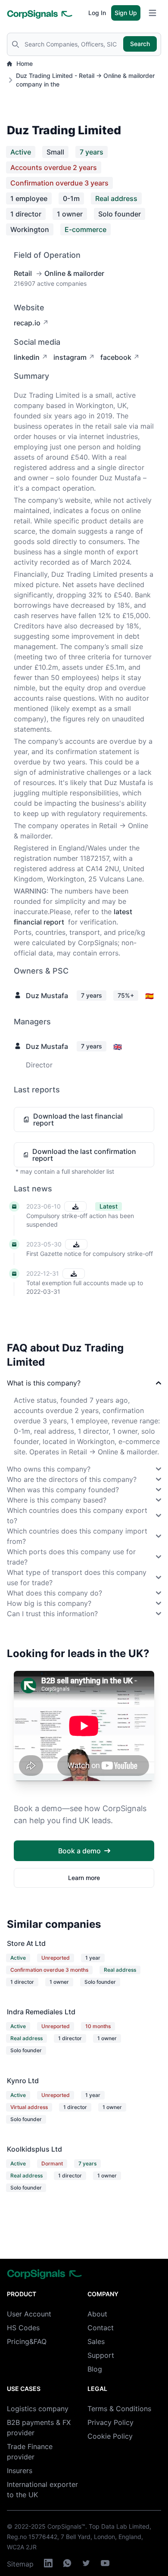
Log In (97, 13)
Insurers (20, 2471)
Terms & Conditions (119, 2409)
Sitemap (20, 2564)
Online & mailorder (74, 273)
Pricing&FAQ (27, 2341)
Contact (101, 2328)
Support (101, 2355)
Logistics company (38, 2409)
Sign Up (126, 13)
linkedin (27, 357)
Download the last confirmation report (84, 1155)
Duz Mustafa (47, 996)
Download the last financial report (78, 1119)
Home (25, 63)
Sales (96, 2341)
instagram (70, 357)
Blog (95, 2369)
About (97, 2314)
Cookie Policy (110, 2436)
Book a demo (79, 1851)
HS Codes (23, 2328)
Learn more (84, 1878)
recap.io (27, 323)
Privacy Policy (110, 2422)
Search (140, 44)
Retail (23, 273)
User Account (29, 2314)
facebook (116, 357)
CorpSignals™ (66, 2526)
